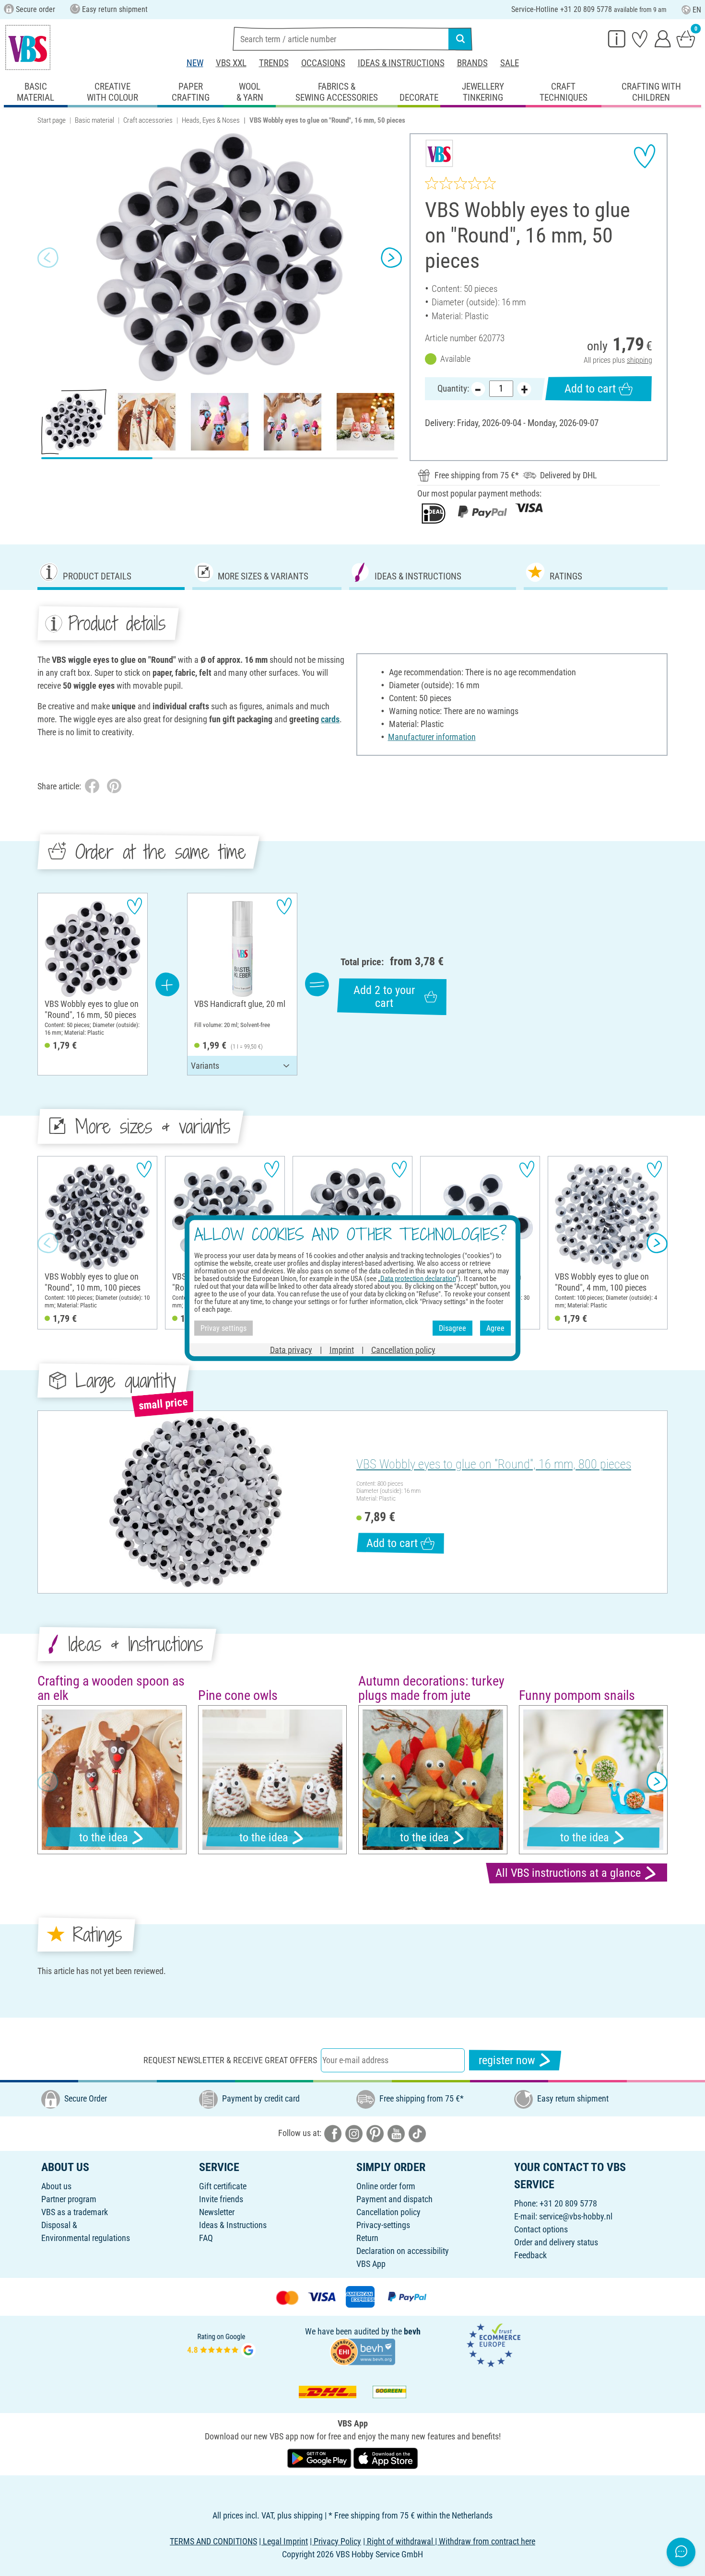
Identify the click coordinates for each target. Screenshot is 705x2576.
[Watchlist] (640, 38)
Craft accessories (148, 120)
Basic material (94, 120)
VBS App (371, 2264)
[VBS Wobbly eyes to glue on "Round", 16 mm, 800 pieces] (196, 1502)
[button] (48, 257)
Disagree (452, 1328)
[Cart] (686, 38)
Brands (472, 63)
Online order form (386, 2186)
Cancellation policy (388, 2212)
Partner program (69, 2199)
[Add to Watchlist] (645, 156)
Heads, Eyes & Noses (211, 120)
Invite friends (221, 2199)
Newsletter (217, 2212)
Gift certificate (223, 2186)
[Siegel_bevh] (363, 2351)
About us (56, 2186)
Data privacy (291, 1350)
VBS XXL (231, 63)
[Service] (617, 38)
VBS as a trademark (75, 2212)
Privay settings (223, 1328)
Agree (495, 1328)
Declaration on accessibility (403, 2251)
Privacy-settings (383, 2225)
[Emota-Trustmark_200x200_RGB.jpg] (493, 2344)
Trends (274, 63)
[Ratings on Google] (222, 2344)
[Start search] (460, 39)
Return (367, 2238)
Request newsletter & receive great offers (230, 2060)
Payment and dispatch (394, 2199)
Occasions (323, 63)
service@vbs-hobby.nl (576, 2216)
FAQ (206, 2238)
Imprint (342, 1350)
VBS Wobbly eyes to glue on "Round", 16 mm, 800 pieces (494, 1464)
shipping (640, 360)
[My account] (663, 38)
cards (330, 719)
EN (697, 10)
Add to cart (590, 389)
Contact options (541, 2229)
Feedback (530, 2255)
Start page (52, 120)
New (195, 63)
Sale (510, 63)
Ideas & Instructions (401, 63)
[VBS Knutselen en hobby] (28, 47)
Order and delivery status (556, 2242)
